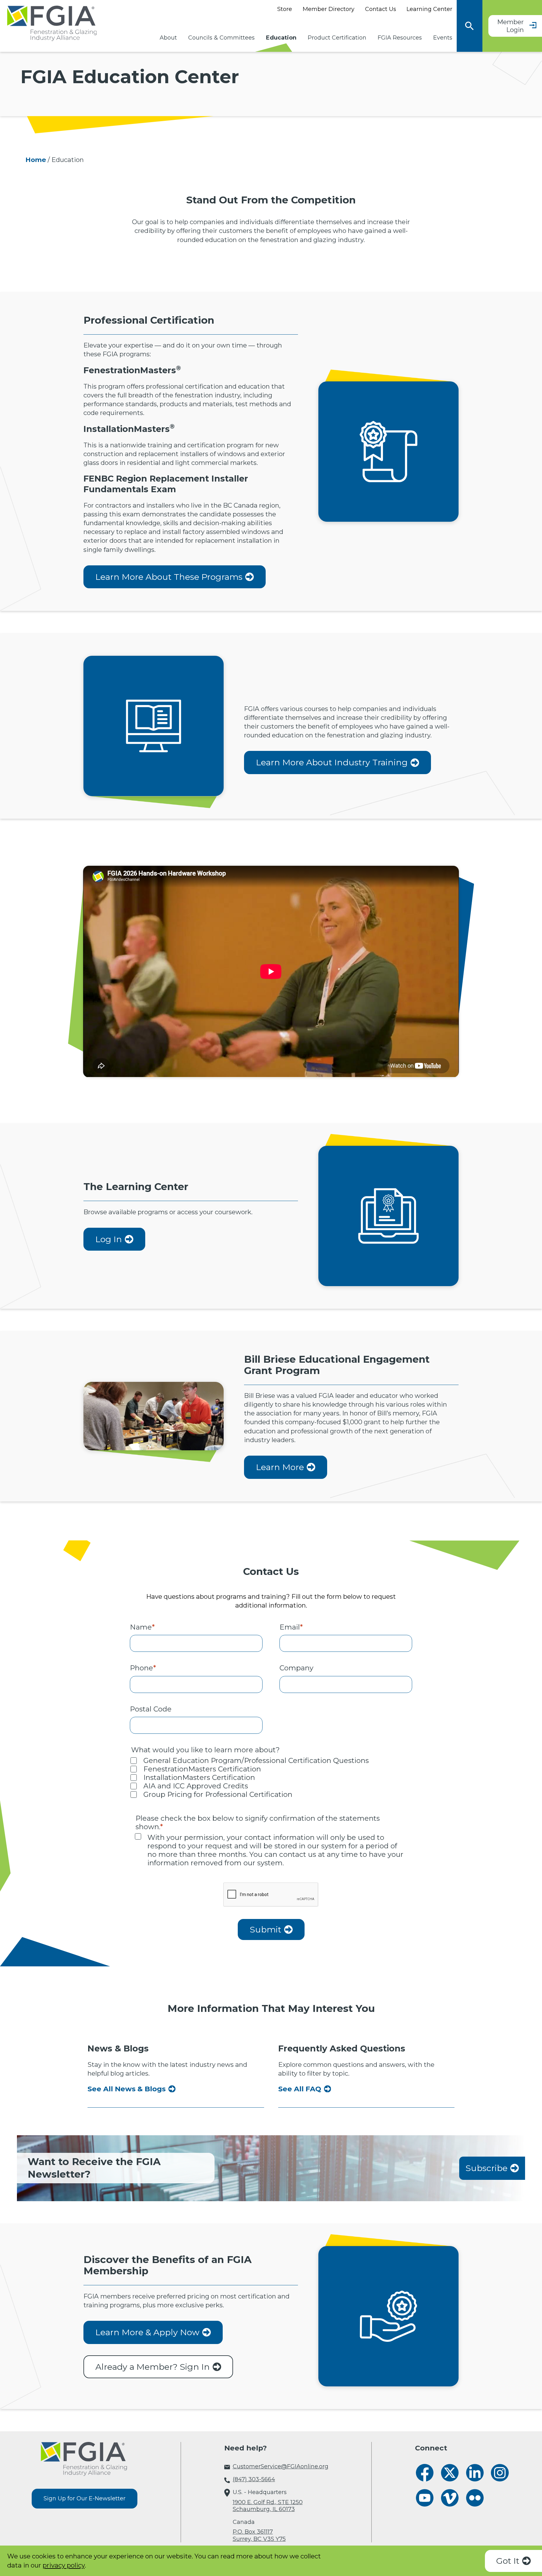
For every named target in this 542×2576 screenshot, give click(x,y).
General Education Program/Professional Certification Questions (256, 1761)
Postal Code (151, 1709)
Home (36, 160)
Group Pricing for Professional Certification (218, 1795)
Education (281, 38)
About (168, 38)
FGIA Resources (400, 38)
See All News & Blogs (127, 2089)
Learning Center (429, 9)
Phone (143, 1668)
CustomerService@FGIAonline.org (281, 2466)
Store (285, 9)
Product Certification (337, 38)
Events (443, 38)
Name (142, 1627)
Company (296, 1668)
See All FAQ (300, 2089)
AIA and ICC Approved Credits (196, 1786)
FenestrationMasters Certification (202, 1769)
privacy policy (64, 2565)
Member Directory (329, 9)
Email (291, 1627)
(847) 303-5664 (254, 2479)
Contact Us (381, 9)
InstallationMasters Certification (199, 1778)
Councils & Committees (221, 38)
